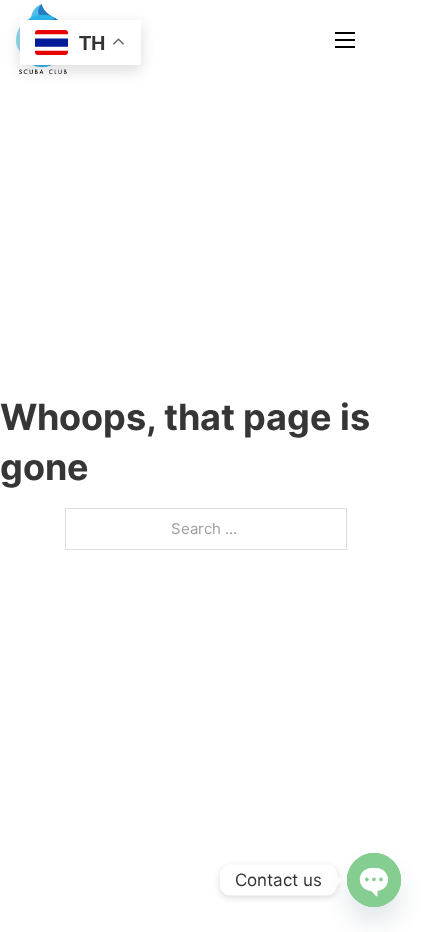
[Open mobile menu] (345, 40)
